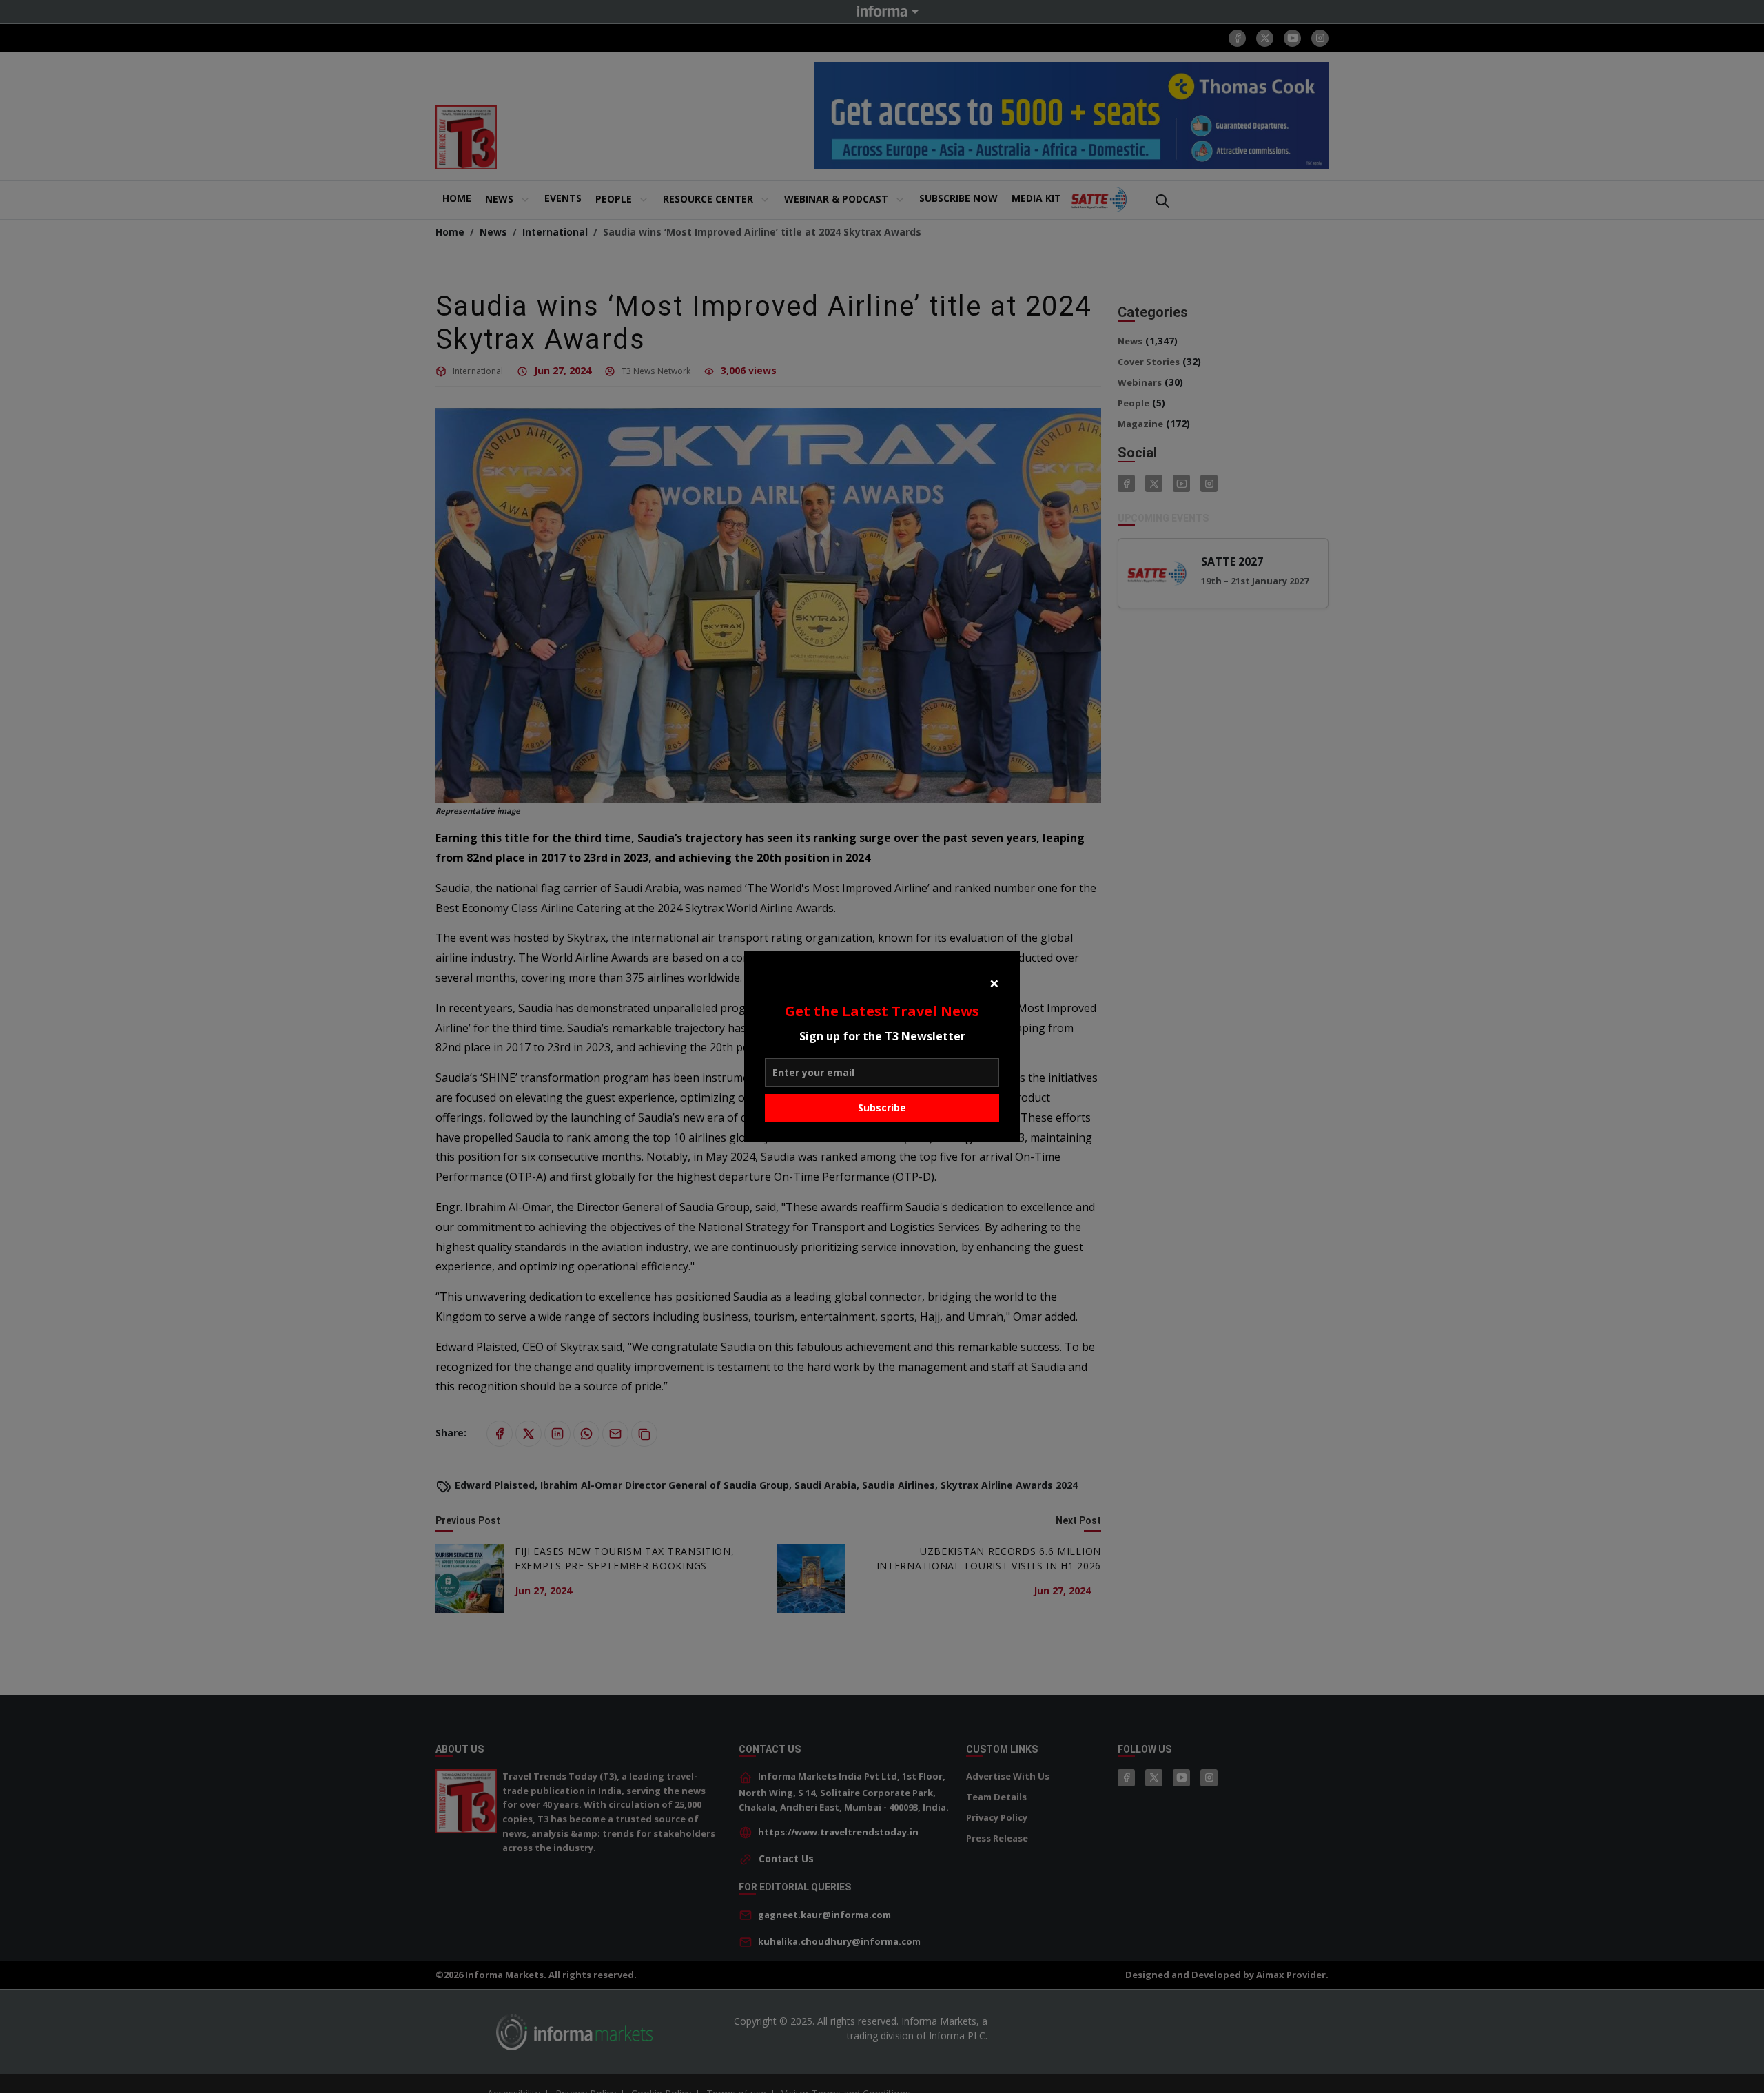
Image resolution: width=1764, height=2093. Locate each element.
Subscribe (882, 1107)
